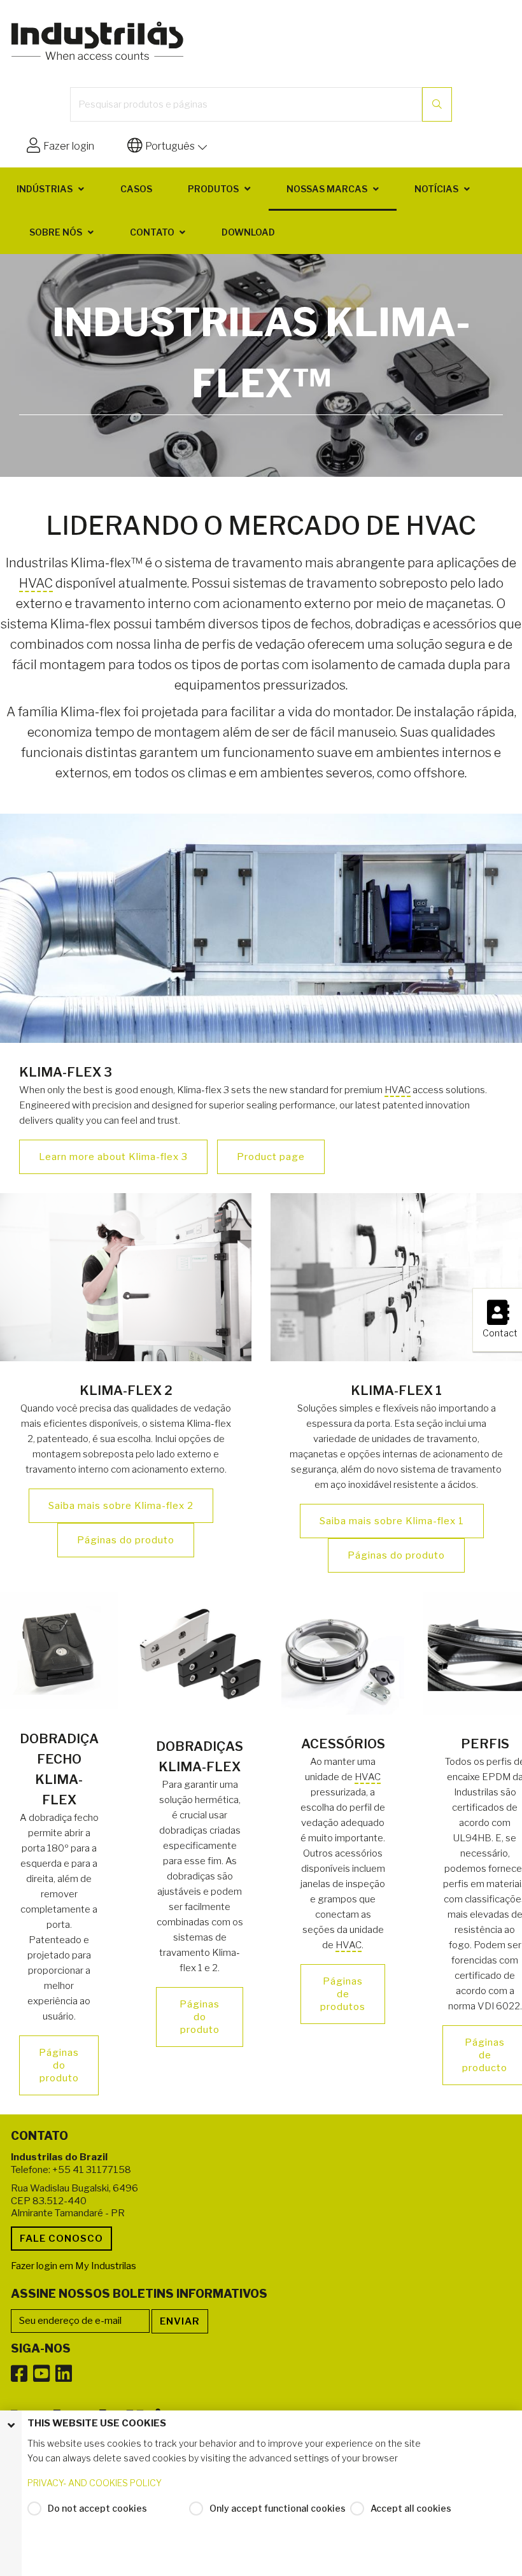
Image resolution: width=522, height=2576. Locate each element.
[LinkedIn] (64, 2374)
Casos (136, 189)
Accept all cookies (411, 2508)
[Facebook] (19, 2374)
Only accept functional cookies (278, 2508)
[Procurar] (437, 104)
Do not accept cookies (97, 2508)
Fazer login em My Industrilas (74, 2266)
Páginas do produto (126, 1540)
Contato (152, 232)
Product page (271, 1157)
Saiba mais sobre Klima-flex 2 (121, 1506)
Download (248, 232)
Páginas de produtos (343, 1994)
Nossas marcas (327, 189)
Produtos (213, 189)
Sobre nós (56, 232)
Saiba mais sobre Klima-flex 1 (392, 1521)
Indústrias (45, 189)
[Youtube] (41, 2374)
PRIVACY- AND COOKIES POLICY (95, 2483)
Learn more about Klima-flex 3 (113, 1157)
